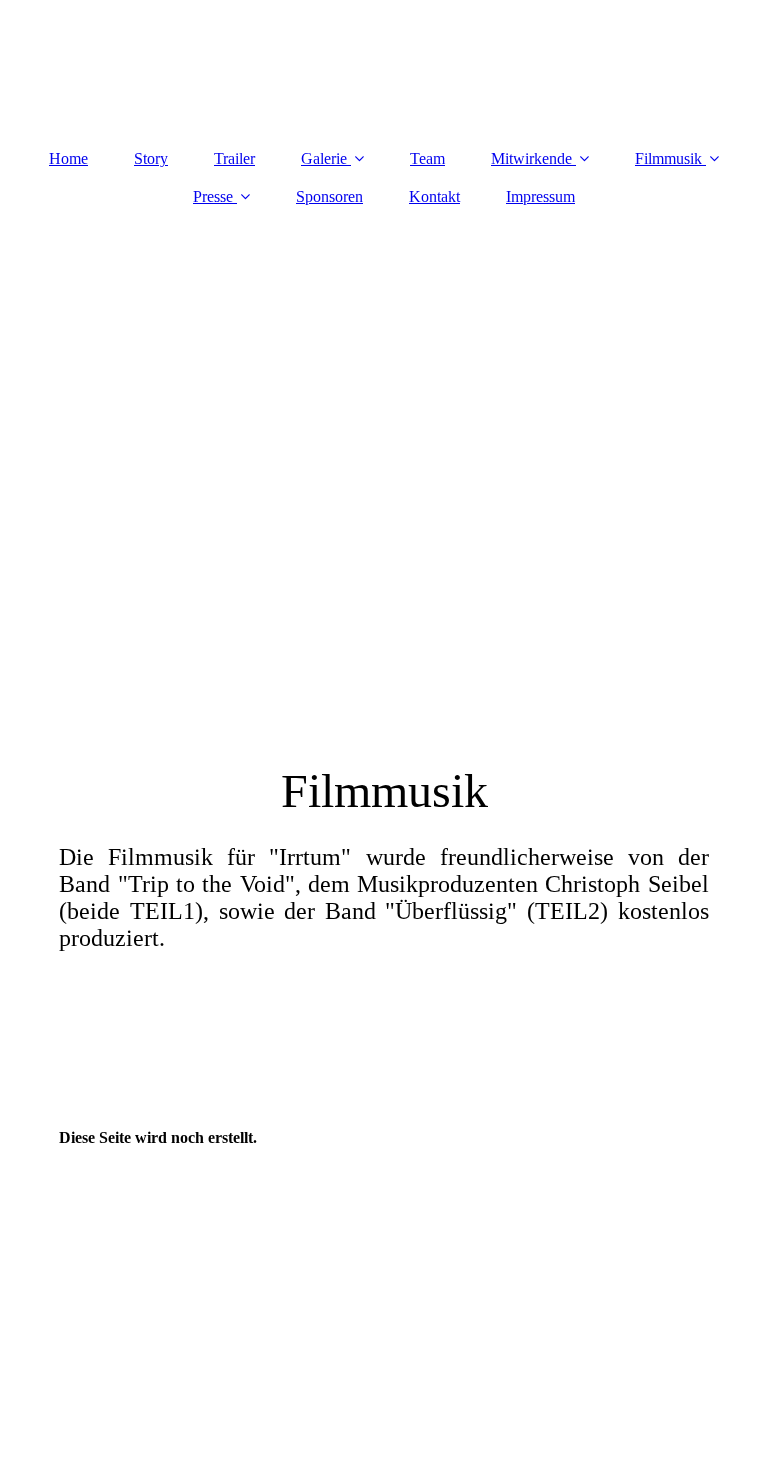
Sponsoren (329, 196)
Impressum (540, 196)
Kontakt (434, 196)
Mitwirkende (531, 158)
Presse (213, 196)
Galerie (324, 158)
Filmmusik (668, 158)
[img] (384, 472)
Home (68, 158)
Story (151, 158)
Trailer (234, 158)
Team (427, 158)
